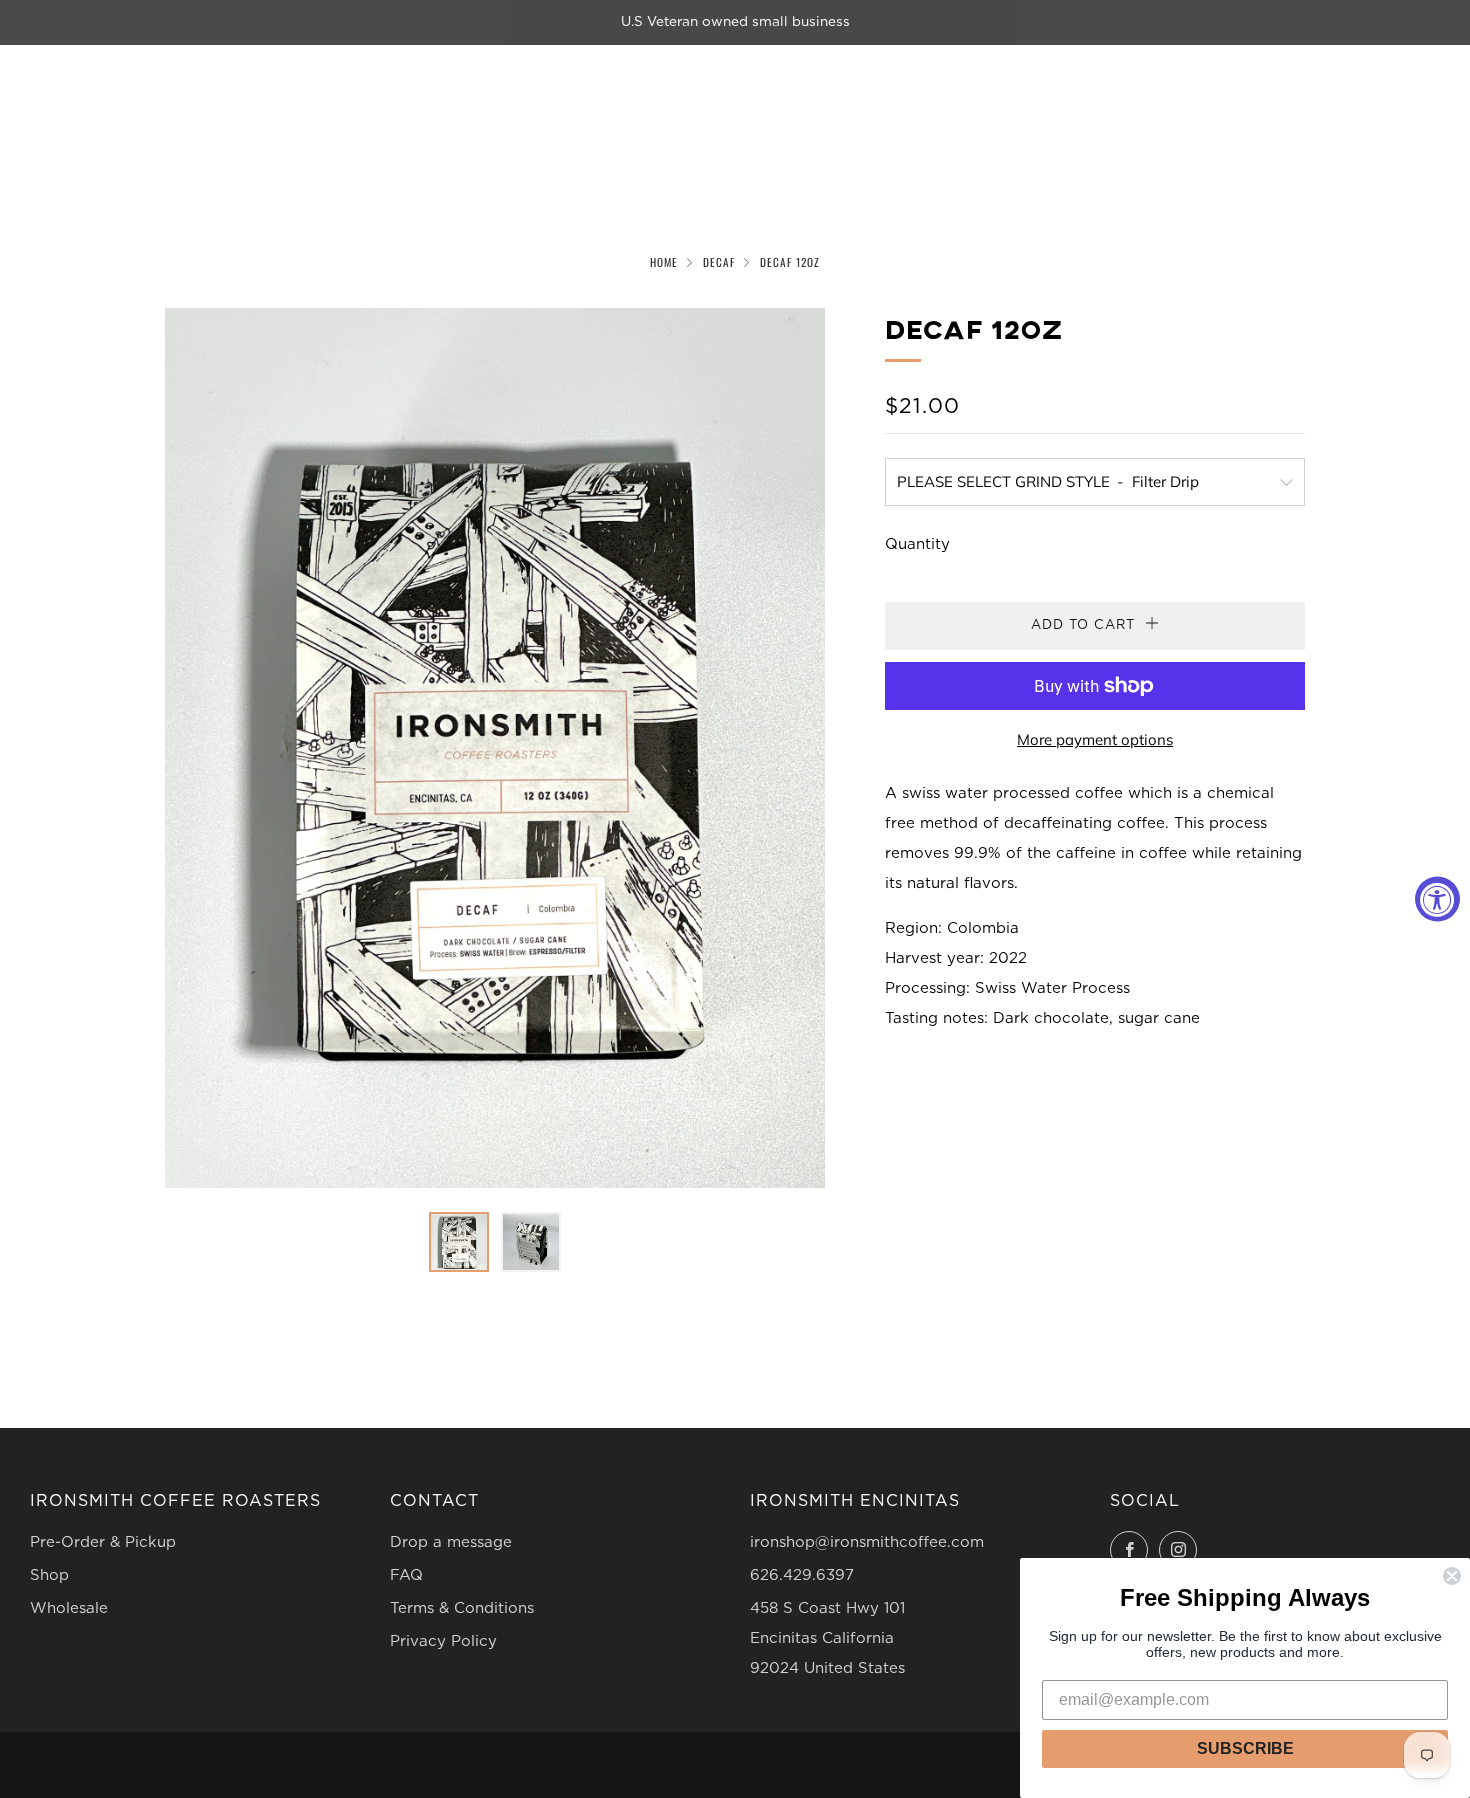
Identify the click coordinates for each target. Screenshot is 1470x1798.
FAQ (406, 1575)
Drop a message (451, 1542)
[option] (495, 748)
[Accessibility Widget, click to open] (1437, 899)
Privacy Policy (443, 1641)
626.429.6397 (802, 1575)
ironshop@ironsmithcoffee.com (867, 1542)
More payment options (1095, 739)
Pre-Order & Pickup (103, 1542)
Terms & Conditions (462, 1608)
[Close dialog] (1452, 1576)
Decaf (719, 262)
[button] (459, 1242)
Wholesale (69, 1608)
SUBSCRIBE (1245, 1748)
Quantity (917, 544)
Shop (49, 1575)
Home (664, 262)
